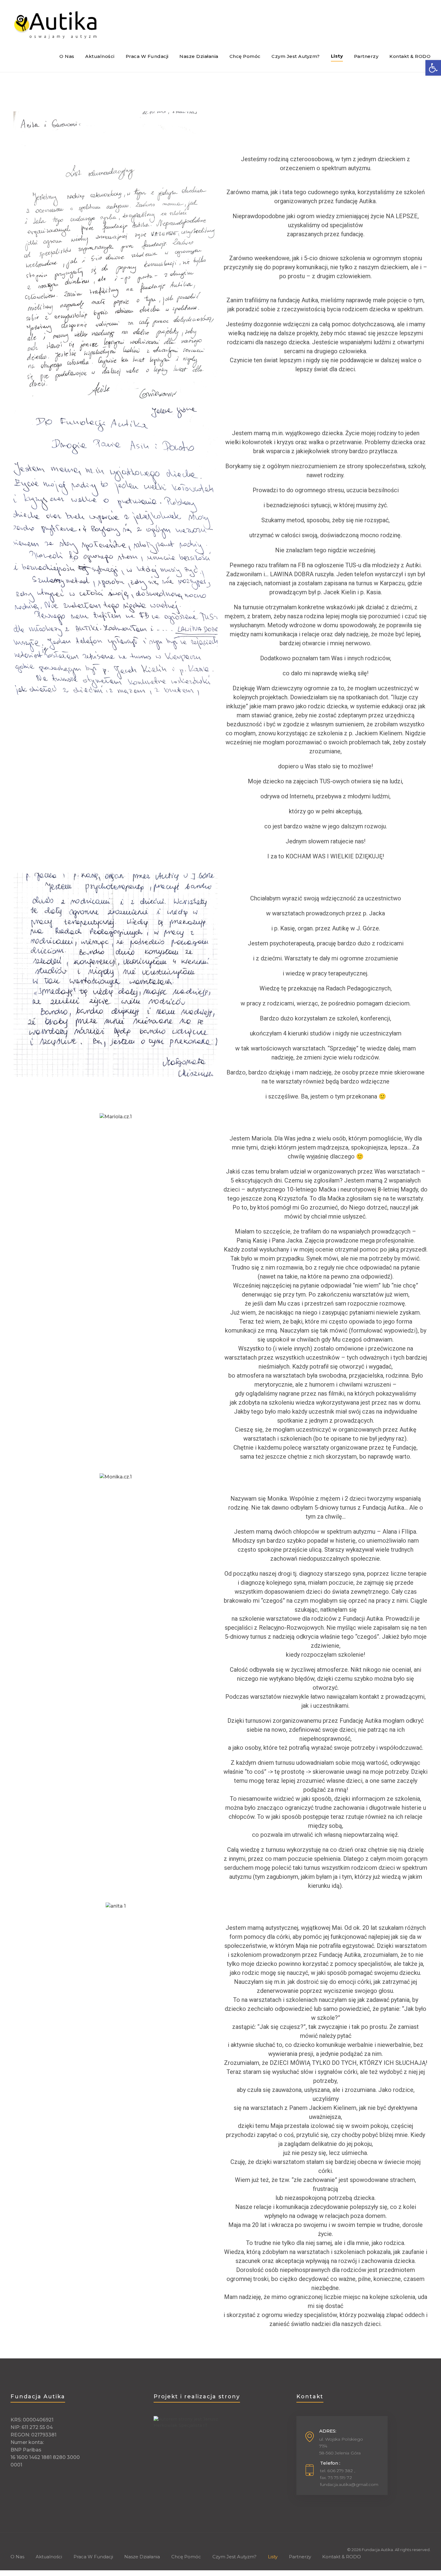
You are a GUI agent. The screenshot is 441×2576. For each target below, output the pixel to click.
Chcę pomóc (186, 2557)
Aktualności (49, 2557)
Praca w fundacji (93, 2557)
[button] (19, 552)
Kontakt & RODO (342, 2557)
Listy (273, 2557)
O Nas (17, 2557)
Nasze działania (142, 2557)
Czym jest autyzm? (234, 2557)
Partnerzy (300, 2557)
